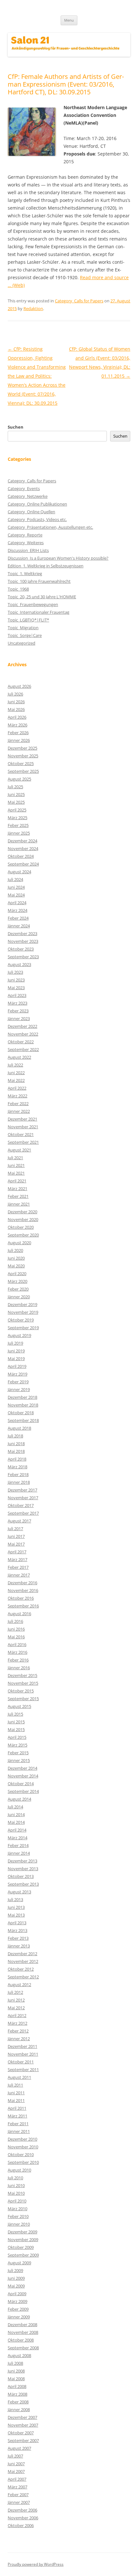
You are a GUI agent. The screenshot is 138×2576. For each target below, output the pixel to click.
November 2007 (23, 2425)
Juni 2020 (16, 1258)
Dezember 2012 (22, 1954)
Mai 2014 (16, 1822)
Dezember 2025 (22, 748)
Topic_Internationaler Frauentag (39, 612)
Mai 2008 (16, 2379)
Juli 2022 (15, 1065)
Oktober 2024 (21, 856)
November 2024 (23, 848)
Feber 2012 (18, 2031)
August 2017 (19, 1521)
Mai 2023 (16, 988)
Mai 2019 (16, 1359)
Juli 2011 (15, 2085)
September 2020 (23, 1235)
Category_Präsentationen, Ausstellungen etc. (50, 527)
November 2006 (23, 2518)
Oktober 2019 (21, 1320)
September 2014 (23, 1791)
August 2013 (19, 1892)
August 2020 (19, 1243)
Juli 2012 (15, 1992)
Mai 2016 (16, 1637)
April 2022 (17, 1088)
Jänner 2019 (19, 1389)
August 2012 (19, 1984)
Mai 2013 (16, 1915)
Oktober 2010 (21, 2155)
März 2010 (17, 2209)
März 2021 (17, 1189)
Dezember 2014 (22, 1768)
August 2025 (19, 779)
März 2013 (17, 1930)
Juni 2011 (16, 2093)
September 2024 (23, 864)
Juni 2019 (16, 1351)
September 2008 (23, 2348)
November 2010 (23, 2147)
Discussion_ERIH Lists (28, 550)
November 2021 (23, 1127)
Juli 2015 (15, 1714)
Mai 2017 (16, 1544)
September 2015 (23, 1699)
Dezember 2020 (22, 1212)
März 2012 (17, 2023)
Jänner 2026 (19, 740)
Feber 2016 (18, 1660)
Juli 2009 (15, 2270)
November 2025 (23, 756)
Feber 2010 (18, 2216)
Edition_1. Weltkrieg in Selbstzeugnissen (46, 566)
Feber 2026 (18, 733)
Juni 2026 (16, 702)
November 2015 (23, 1683)
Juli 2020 (15, 1250)
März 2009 (17, 2301)
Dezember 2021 (22, 1119)
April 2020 (17, 1274)
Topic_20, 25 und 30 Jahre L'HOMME (42, 597)
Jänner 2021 (19, 1204)
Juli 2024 (15, 879)
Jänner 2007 (19, 2502)
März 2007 (17, 2487)
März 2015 (17, 1745)
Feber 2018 (18, 1474)
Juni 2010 (16, 2185)
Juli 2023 (15, 972)
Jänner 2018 (19, 1482)
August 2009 (19, 2263)
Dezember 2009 (22, 2232)
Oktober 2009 (21, 2247)
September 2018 (23, 1420)
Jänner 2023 (19, 1018)
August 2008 (19, 2355)
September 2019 (23, 1328)
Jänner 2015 (19, 1760)
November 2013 (23, 1869)
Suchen (16, 427)
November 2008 (23, 2332)
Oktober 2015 (21, 1691)
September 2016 (23, 1606)
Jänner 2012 (19, 2039)
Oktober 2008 (21, 2340)
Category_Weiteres (26, 543)
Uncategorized (22, 643)
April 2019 (17, 1366)
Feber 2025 (18, 825)
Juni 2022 (16, 1073)
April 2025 (17, 810)
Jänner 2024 (19, 926)
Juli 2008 (15, 2363)
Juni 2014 (16, 1814)
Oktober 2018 (21, 1413)
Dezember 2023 (22, 933)
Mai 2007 (16, 2471)
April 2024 (17, 903)
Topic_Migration (23, 628)
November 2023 (23, 941)
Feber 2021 (18, 1196)
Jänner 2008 (19, 2410)
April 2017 (17, 1552)
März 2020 (17, 1281)
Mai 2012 (16, 2008)
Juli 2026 (15, 694)
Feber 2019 (18, 1382)
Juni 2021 (16, 1165)
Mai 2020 (16, 1266)
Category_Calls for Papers (79, 301)
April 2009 (17, 2294)
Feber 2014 (18, 1845)
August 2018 (19, 1428)
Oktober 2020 (21, 1227)
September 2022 (23, 1049)
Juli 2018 (15, 1436)
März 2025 (17, 818)
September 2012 (23, 1977)
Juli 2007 (15, 2456)
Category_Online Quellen (31, 512)
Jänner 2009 (19, 2317)
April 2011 (17, 2108)
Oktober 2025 (21, 763)
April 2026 (17, 717)
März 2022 (17, 1096)
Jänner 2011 (19, 2131)
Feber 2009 (18, 2309)
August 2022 (19, 1057)
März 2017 (17, 1559)
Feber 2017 (18, 1567)
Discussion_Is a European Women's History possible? (58, 558)
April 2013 (17, 1923)
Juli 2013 (15, 1899)
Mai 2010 (16, 2193)
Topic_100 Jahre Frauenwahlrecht (39, 581)
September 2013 (23, 1884)
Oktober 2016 (21, 1598)
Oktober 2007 (21, 2433)
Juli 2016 (15, 1621)
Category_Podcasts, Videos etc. (37, 519)
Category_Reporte (25, 535)
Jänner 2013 (19, 1946)
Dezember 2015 (22, 1675)
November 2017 (23, 1498)
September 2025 (23, 771)
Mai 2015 (16, 1729)
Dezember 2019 (22, 1304)
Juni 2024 (16, 887)
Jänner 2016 (19, 1668)
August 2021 (19, 1150)
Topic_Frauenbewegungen (33, 604)
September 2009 (23, 2255)
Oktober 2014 (21, 1784)
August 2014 (19, 1799)
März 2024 (17, 910)
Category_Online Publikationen (37, 504)
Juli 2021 (15, 1158)
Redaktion (33, 308)
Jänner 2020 (19, 1297)
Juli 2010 (15, 2178)
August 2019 (19, 1335)
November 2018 (23, 1405)
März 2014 (17, 1838)
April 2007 (17, 2479)
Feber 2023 (18, 1011)
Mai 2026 (16, 709)
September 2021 (23, 1142)
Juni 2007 (16, 2464)
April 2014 (17, 1830)
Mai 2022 (16, 1080)
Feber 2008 (18, 2402)
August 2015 (19, 1706)
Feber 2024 (18, 918)
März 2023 (17, 1003)
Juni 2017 (16, 1536)
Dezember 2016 (22, 1583)
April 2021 (17, 1181)
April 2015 (17, 1737)
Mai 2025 (16, 802)
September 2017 (23, 1513)
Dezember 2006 (22, 2510)
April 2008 (17, 2386)
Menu (69, 20)
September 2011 (23, 2069)
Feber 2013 (18, 1938)
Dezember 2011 (22, 2046)
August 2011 (19, 2077)
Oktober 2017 (21, 1505)
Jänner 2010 (19, 2224)
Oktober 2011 (21, 2062)
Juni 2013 (16, 1907)
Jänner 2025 (19, 833)
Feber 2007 (18, 2495)
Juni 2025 (16, 794)
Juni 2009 (16, 2278)
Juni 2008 (16, 2371)
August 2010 (19, 2170)
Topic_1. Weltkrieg (25, 573)
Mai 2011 (16, 2100)
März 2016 (17, 1652)
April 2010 (17, 2201)
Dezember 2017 (22, 1490)
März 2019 (17, 1374)
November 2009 (23, 2240)
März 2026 (17, 725)
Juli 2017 (15, 1529)
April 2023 (17, 995)
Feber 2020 (18, 1289)
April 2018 (17, 1459)
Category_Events (24, 488)
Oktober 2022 (21, 1042)
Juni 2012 (16, 2000)
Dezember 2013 (22, 1861)
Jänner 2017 (19, 1575)
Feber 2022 (18, 1103)
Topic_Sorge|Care (25, 635)
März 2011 (17, 2116)
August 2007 (19, 2448)
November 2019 (23, 1312)
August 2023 (19, 964)
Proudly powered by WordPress (36, 2564)
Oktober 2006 (21, 2525)
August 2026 (19, 686)
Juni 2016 (16, 1629)
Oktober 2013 (21, 1876)
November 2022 (23, 1034)
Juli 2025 (15, 787)
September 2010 (23, 2162)
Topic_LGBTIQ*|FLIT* (28, 620)
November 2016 (23, 1590)
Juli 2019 (15, 1343)
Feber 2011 (18, 2124)
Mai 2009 (16, 2286)
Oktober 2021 (21, 1134)
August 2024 (19, 872)
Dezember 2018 (22, 1397)
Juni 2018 (16, 1444)
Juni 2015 (16, 1722)
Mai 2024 (16, 895)
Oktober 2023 (21, 949)
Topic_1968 (18, 589)
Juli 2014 (15, 1807)
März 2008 (17, 2394)
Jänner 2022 (19, 1111)
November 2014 (23, 1776)
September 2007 (23, 2440)
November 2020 (23, 1219)
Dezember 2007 (22, 2417)
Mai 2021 (16, 1173)
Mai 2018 (16, 1451)
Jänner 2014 (19, 1853)
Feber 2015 (18, 1753)
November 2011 (23, 2054)
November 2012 (23, 1961)
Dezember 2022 (22, 1026)
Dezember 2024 (22, 841)
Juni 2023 (16, 980)
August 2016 (19, 1614)
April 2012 (17, 2015)
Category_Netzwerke (28, 496)
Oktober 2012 (21, 1969)
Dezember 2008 (22, 2325)
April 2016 (17, 1644)
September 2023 (23, 957)
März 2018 (17, 1467)
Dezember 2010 (22, 2139)
